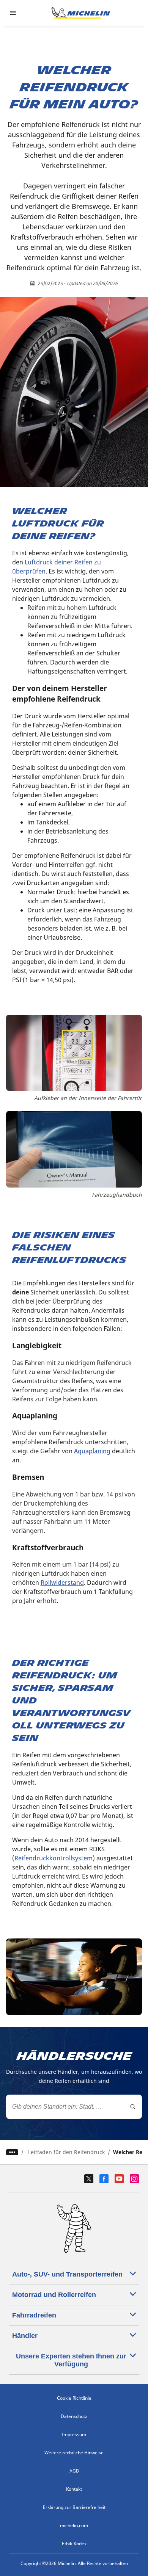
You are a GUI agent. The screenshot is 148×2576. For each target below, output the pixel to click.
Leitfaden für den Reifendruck (66, 2152)
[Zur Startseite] (81, 13)
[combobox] (74, 2107)
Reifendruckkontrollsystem (54, 1858)
